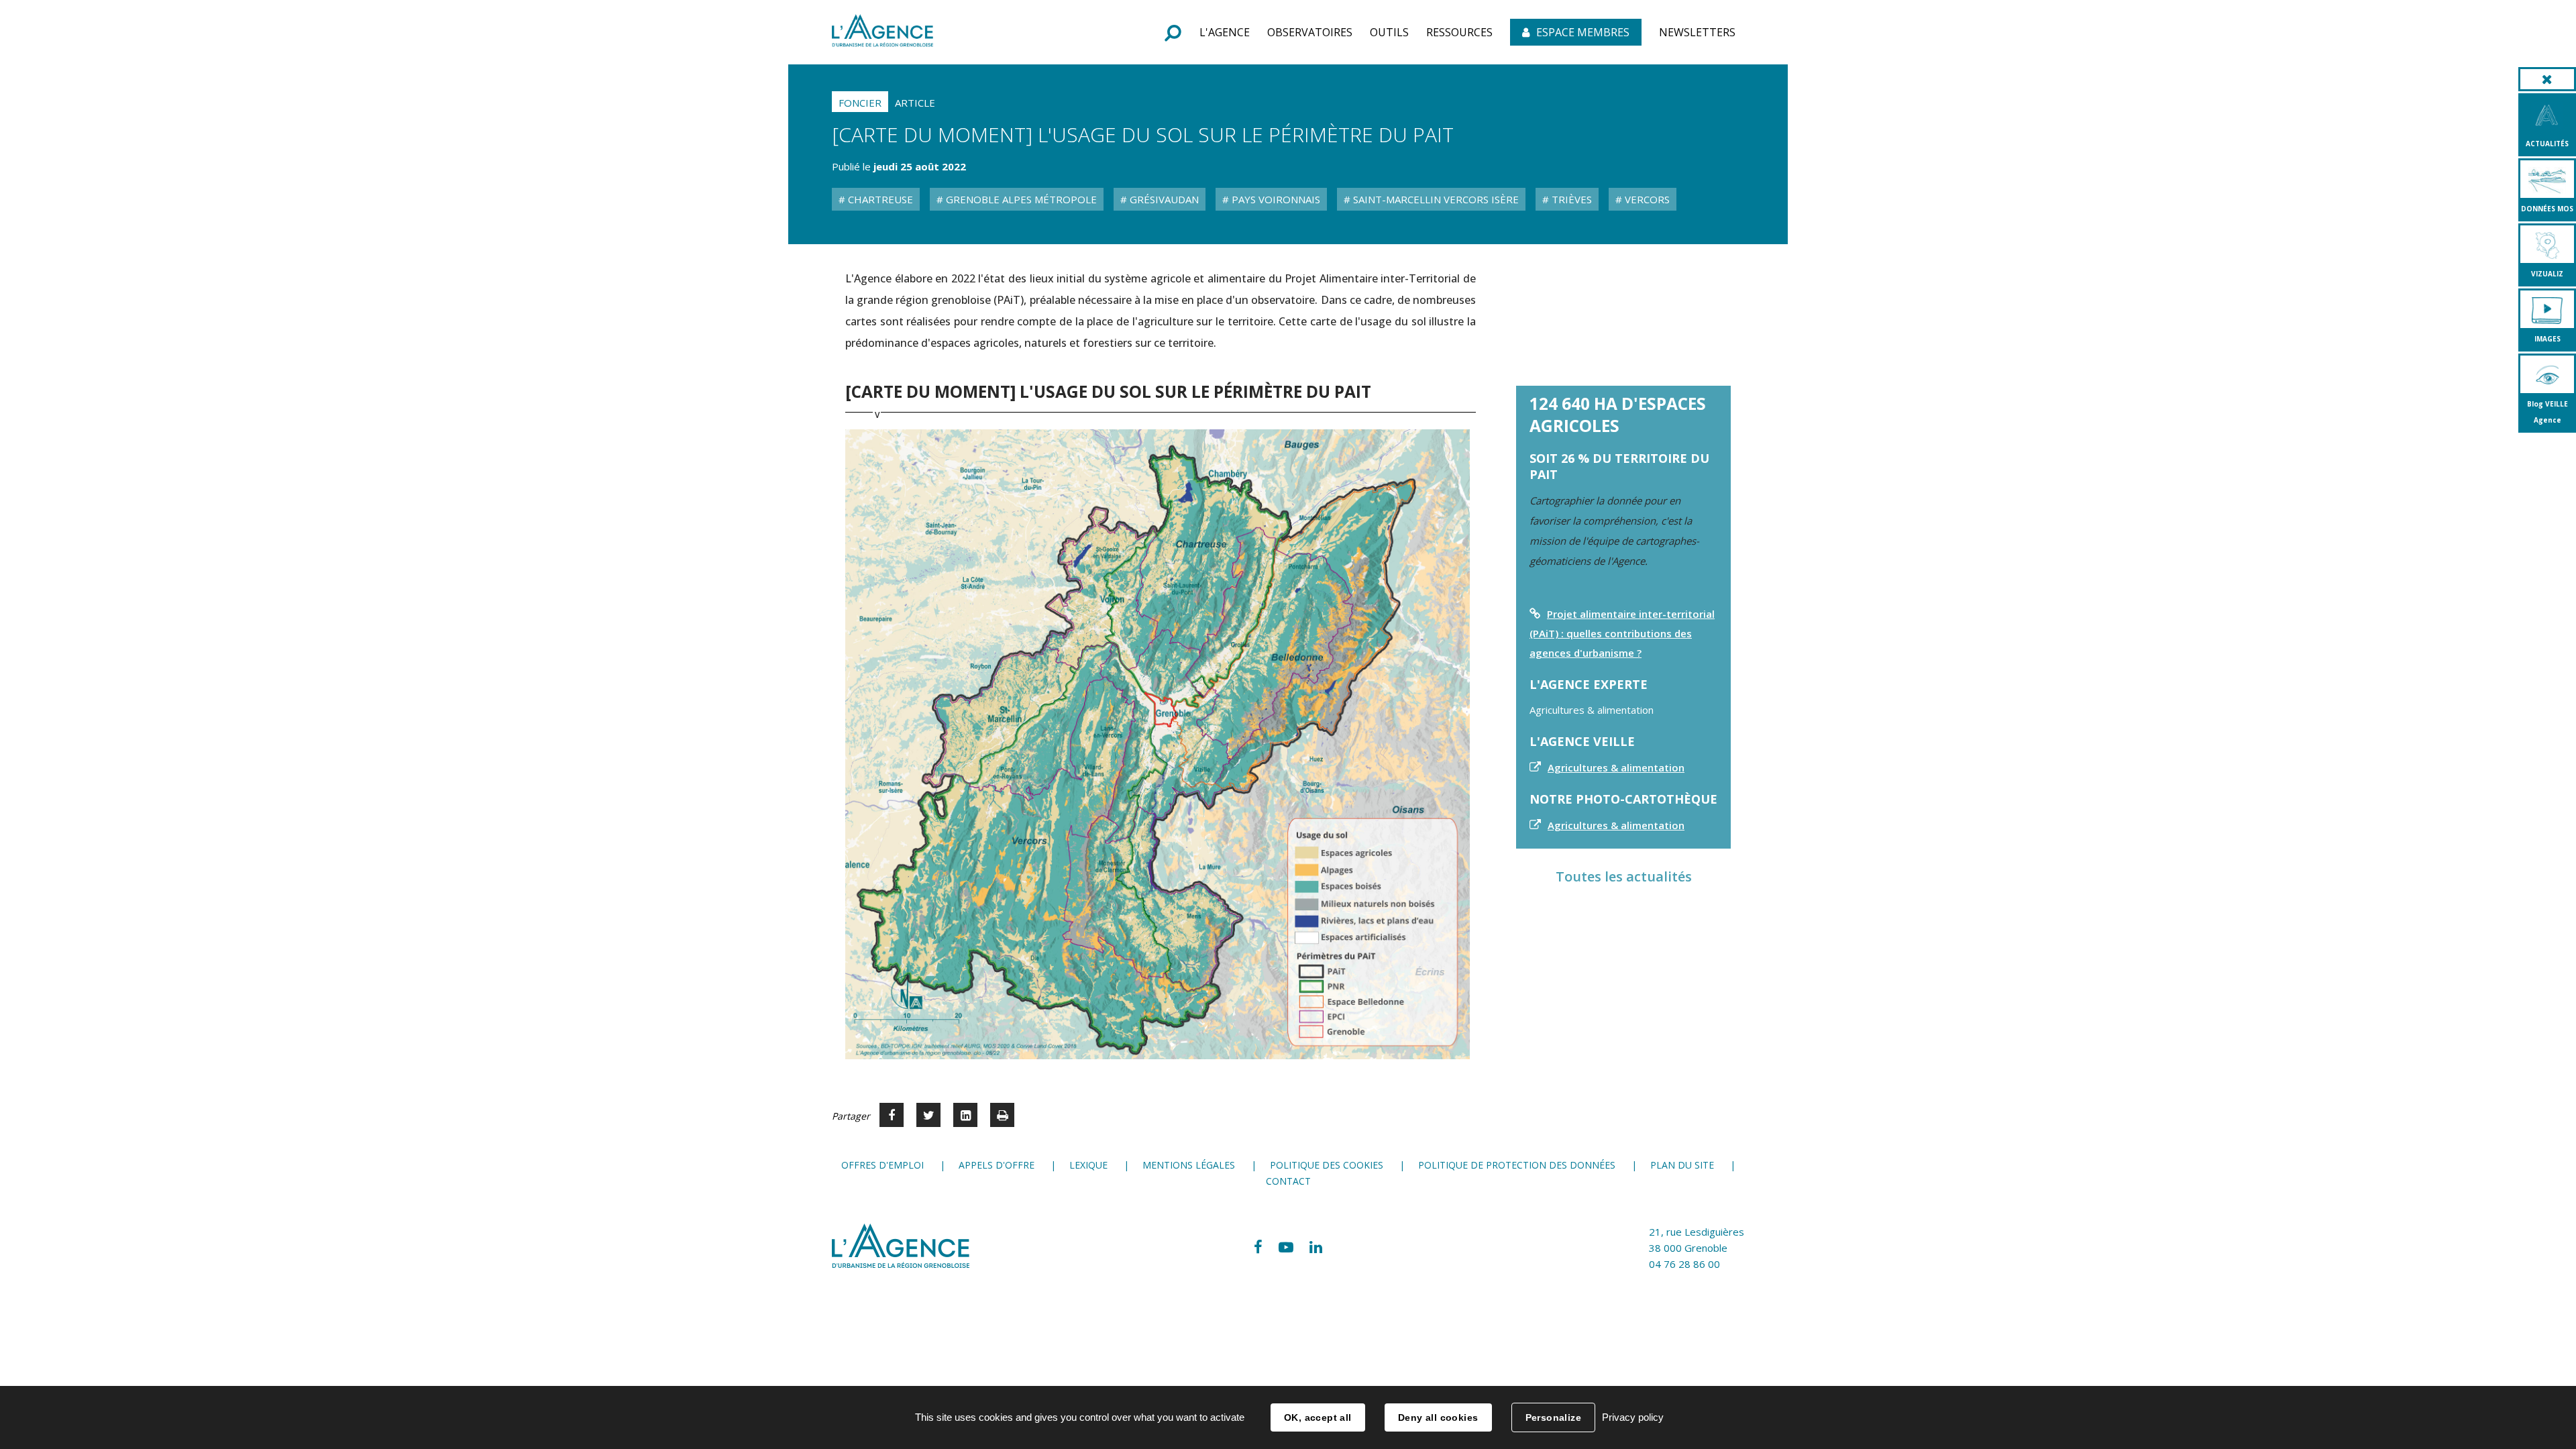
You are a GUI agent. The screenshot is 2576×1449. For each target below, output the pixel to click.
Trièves (1570, 199)
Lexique (1088, 1165)
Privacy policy (1633, 1417)
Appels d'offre (997, 1165)
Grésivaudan (1163, 199)
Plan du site (1682, 1165)
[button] (1225, 32)
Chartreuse (879, 199)
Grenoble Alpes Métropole (1020, 199)
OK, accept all (1318, 1417)
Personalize (1554, 1417)
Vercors (1646, 199)
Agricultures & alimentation (1616, 767)
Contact (1288, 1181)
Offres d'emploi (882, 1165)
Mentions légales (1189, 1165)
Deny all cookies (1438, 1417)
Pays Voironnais (1275, 199)
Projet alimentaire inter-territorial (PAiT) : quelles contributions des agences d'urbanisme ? (1622, 633)
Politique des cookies (1327, 1165)
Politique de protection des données (1517, 1165)
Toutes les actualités (1624, 876)
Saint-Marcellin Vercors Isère (1435, 199)
